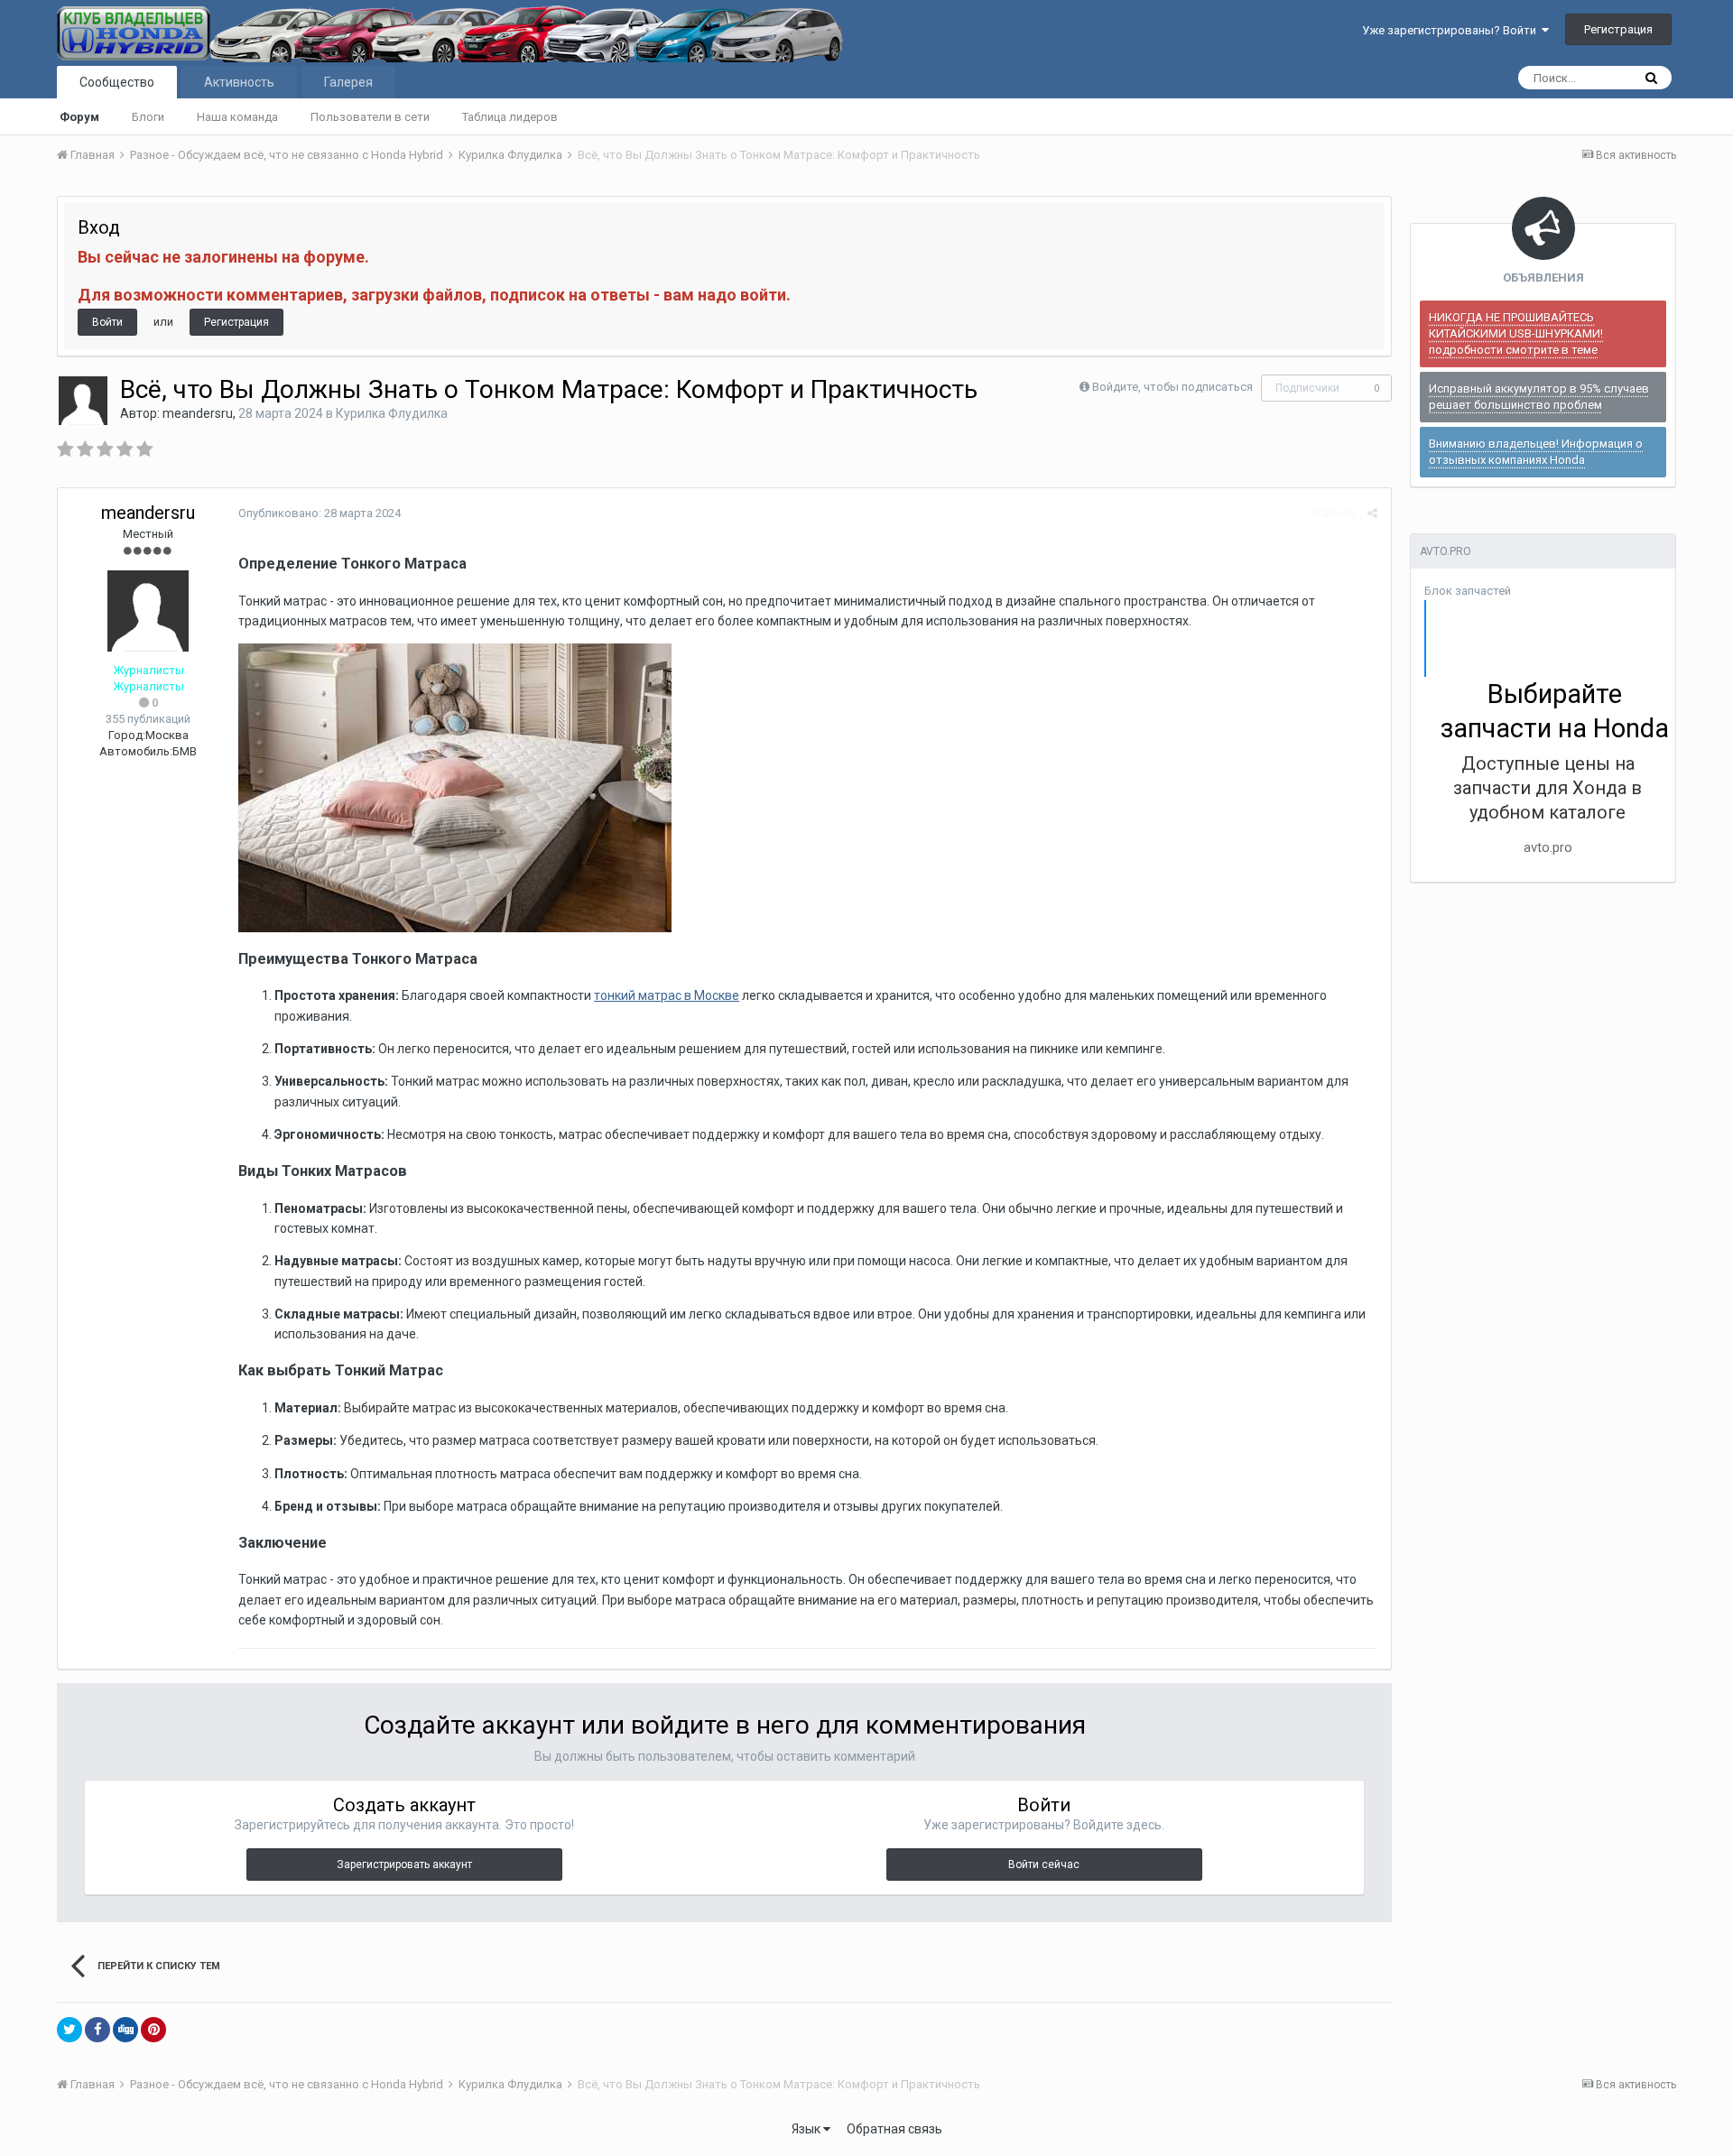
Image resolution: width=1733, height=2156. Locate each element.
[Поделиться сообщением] (1372, 513)
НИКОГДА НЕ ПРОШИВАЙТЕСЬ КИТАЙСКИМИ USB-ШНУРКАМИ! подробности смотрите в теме (1516, 333)
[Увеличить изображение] (455, 787)
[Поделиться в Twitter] (70, 2030)
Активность (239, 82)
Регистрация (1618, 29)
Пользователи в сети (370, 117)
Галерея (348, 82)
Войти (107, 322)
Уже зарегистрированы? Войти (1452, 30)
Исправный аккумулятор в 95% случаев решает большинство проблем (1539, 397)
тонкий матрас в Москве (667, 995)
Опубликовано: (320, 513)
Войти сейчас (1044, 1865)
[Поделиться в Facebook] (97, 2030)
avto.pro (1548, 847)
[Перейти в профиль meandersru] (83, 401)
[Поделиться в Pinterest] (153, 2030)
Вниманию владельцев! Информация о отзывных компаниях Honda (1536, 452)
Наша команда (237, 117)
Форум (79, 117)
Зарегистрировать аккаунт (404, 1865)
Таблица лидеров (510, 117)
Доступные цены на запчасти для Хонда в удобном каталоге (1548, 788)
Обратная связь (894, 2129)
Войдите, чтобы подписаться (1172, 387)
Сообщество (117, 82)
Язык (807, 2129)
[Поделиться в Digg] (125, 2030)
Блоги (148, 117)
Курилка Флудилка (392, 413)
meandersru (198, 413)
